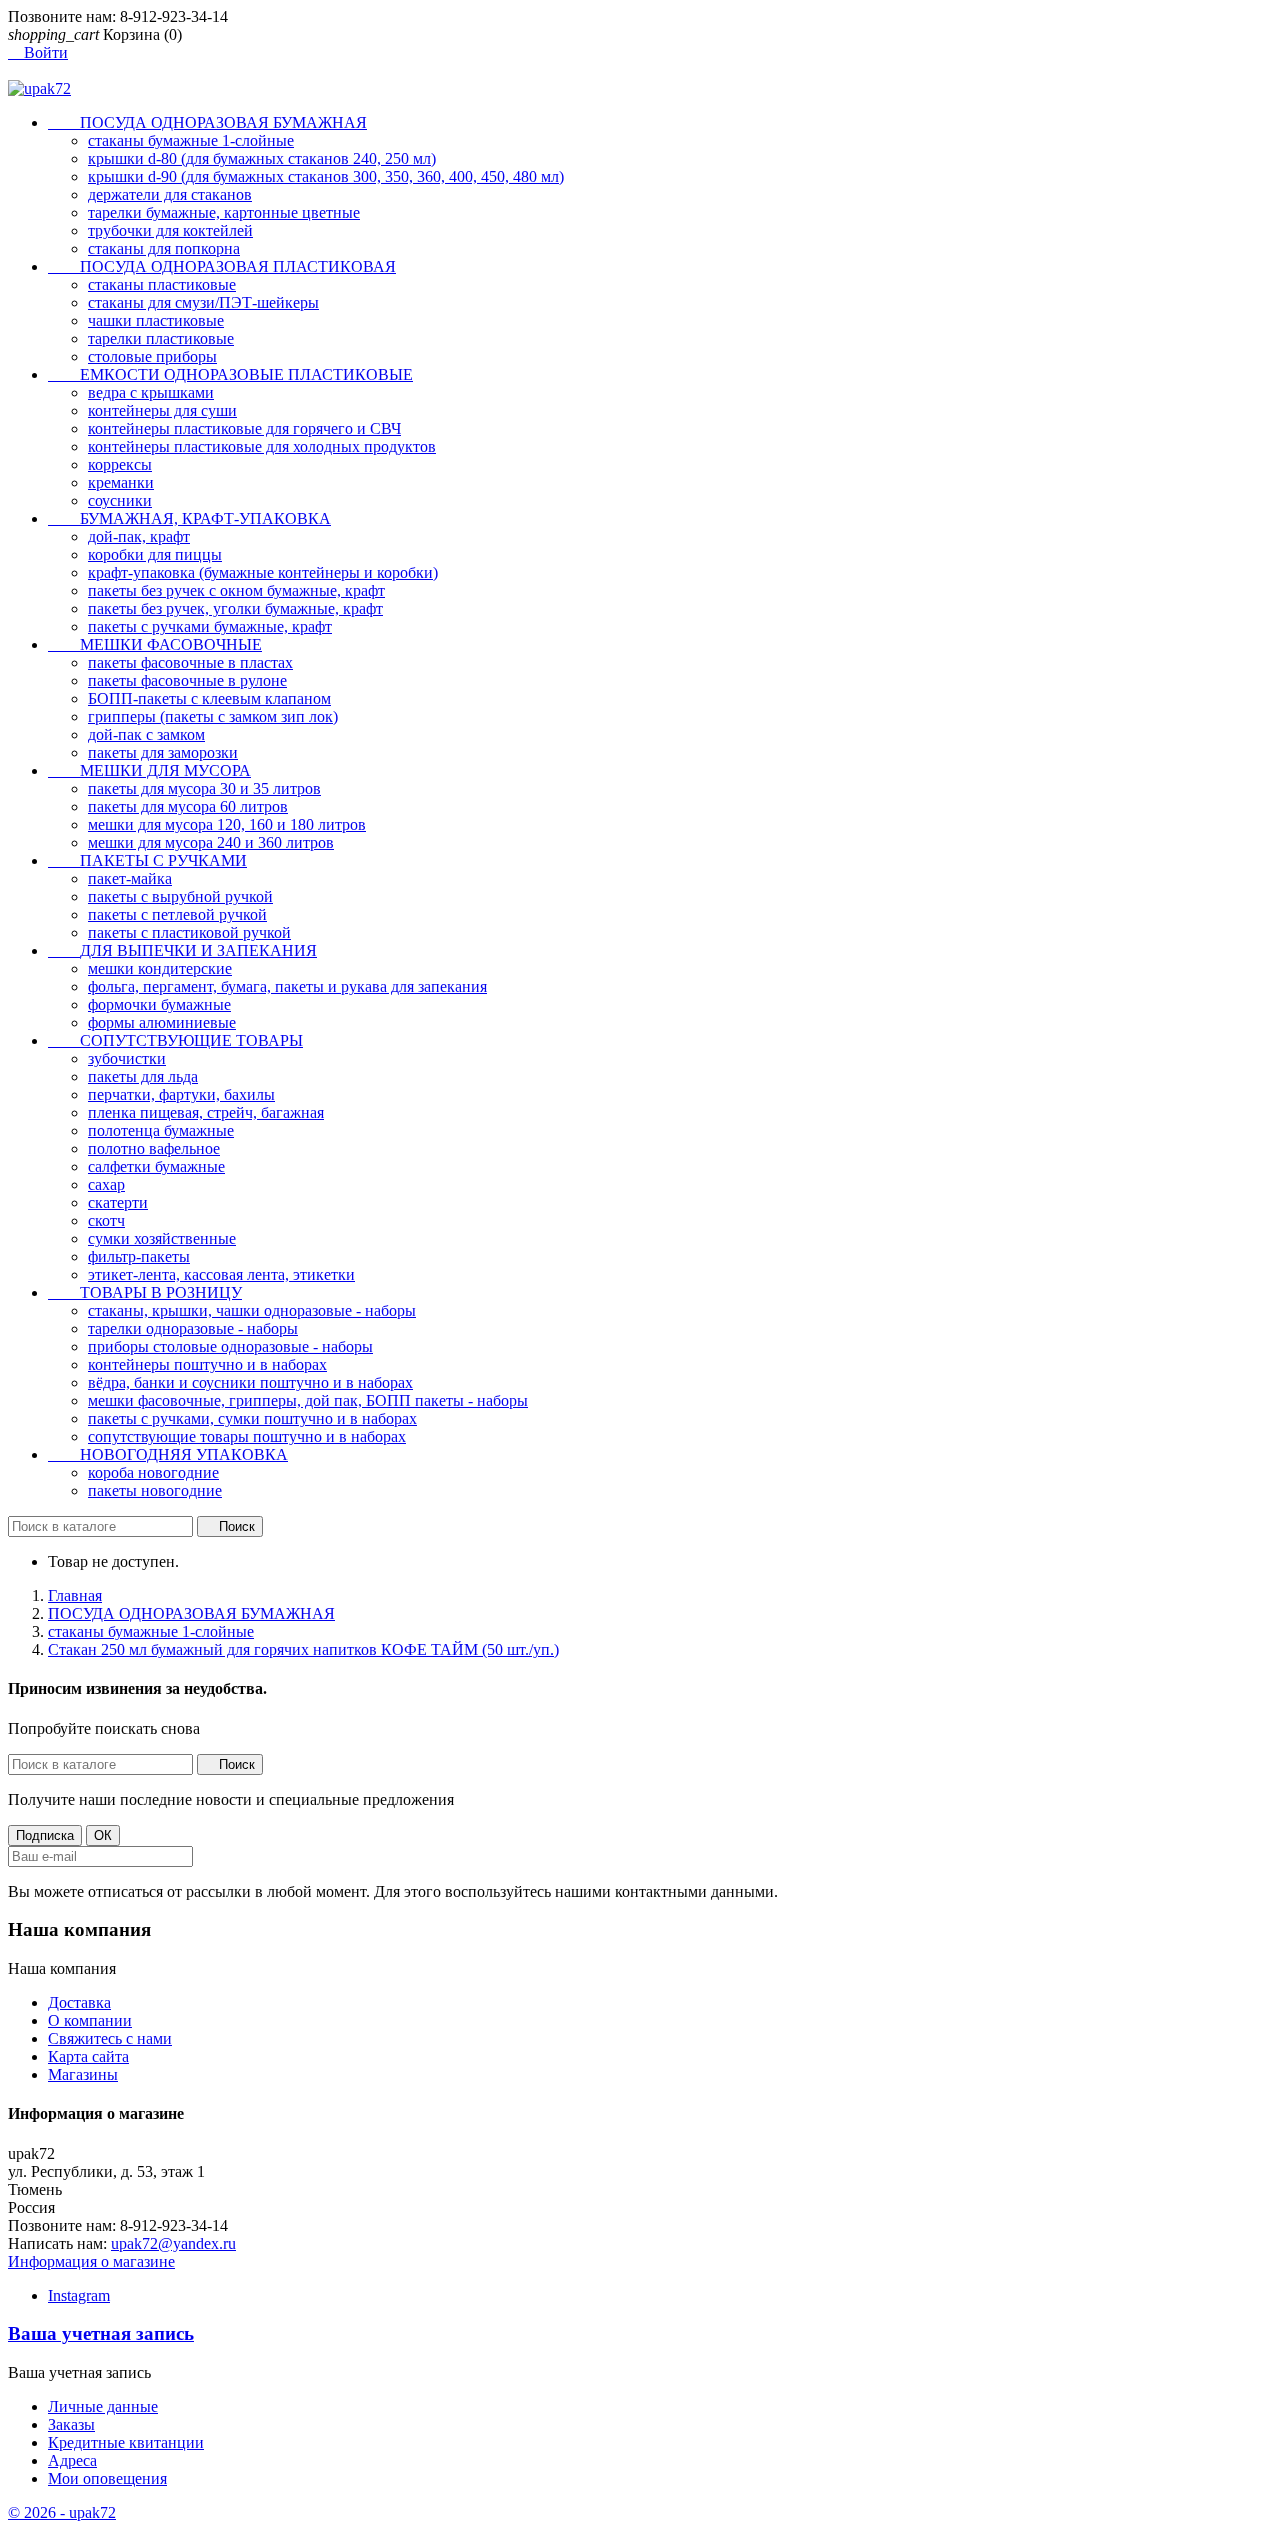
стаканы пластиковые (162, 284)
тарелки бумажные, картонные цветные (224, 212)
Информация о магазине (91, 2261)
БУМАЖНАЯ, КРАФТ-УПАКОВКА (189, 518)
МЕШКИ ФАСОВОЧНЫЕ (155, 644)
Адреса (72, 2460)
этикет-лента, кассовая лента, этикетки (221, 1274)
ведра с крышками (151, 392)
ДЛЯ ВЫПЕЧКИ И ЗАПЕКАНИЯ (182, 950)
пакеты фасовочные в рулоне (187, 680)
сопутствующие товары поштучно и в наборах (247, 1436)
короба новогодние (153, 1472)
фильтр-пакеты (139, 1256)
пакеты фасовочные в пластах (190, 662)
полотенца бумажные (161, 1130)
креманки (121, 482)
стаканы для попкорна (164, 248)
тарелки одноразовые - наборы (193, 1328)
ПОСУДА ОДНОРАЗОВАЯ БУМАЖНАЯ (207, 122)
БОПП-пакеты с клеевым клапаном (209, 698)
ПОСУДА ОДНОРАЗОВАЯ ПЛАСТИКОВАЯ (222, 266)
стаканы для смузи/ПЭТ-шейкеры (203, 302)
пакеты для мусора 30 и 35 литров (204, 788)
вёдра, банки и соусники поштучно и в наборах (250, 1382)
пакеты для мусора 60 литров (188, 806)
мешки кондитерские (160, 968)
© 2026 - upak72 (62, 2512)
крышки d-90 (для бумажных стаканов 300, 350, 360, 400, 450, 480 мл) (326, 176)
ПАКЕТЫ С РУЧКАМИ (147, 860)
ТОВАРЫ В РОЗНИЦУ (145, 1292)
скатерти (118, 1202)
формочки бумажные (159, 1004)
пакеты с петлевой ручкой (177, 914)
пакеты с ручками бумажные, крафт (210, 626)
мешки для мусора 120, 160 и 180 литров (227, 824)
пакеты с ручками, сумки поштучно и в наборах (252, 1418)
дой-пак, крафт (139, 536)
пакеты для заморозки (163, 752)
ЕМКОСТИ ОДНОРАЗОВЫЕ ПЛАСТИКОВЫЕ (230, 374)
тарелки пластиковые (161, 338)
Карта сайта (88, 2056)
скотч (106, 1220)
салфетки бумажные (156, 1166)
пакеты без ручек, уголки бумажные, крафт (235, 608)
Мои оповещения (107, 2478)
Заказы (71, 2424)
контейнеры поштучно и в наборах (207, 1364)
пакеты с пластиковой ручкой (189, 932)
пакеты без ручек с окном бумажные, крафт (236, 590)
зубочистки (127, 1058)
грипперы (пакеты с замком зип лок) (213, 716)
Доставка (79, 2002)
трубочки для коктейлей (170, 230)
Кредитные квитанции (126, 2442)
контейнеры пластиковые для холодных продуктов (262, 446)
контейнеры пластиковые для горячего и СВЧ (244, 428)
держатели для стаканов (170, 194)
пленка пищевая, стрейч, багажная (206, 1112)
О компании (90, 2020)
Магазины (83, 2074)
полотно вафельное (154, 1148)
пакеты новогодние (155, 1490)
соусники (120, 500)
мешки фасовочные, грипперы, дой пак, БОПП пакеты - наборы (308, 1400)
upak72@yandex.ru (173, 2243)
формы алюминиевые (162, 1022)
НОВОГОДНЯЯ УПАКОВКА (168, 1454)
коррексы (120, 464)
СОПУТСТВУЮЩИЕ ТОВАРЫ (175, 1040)
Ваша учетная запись (101, 2333)
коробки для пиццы (155, 554)
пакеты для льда (143, 1076)
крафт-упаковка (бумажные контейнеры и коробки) (263, 572)
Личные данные (103, 2406)
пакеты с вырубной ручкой (180, 896)
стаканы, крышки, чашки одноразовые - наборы (252, 1310)
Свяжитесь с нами (110, 2038)
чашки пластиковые (156, 320)
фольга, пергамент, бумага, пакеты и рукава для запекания (287, 986)
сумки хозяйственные (162, 1238)
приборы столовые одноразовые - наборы (230, 1346)
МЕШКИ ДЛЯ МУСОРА (149, 770)
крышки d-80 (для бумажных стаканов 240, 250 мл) (262, 158)
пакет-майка (130, 878)
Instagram (79, 2295)
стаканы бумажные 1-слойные (191, 140)
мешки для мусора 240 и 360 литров (211, 842)
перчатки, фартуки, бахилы (181, 1094)
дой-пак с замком (146, 734)
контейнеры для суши (162, 410)
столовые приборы (152, 356)
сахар (106, 1184)
